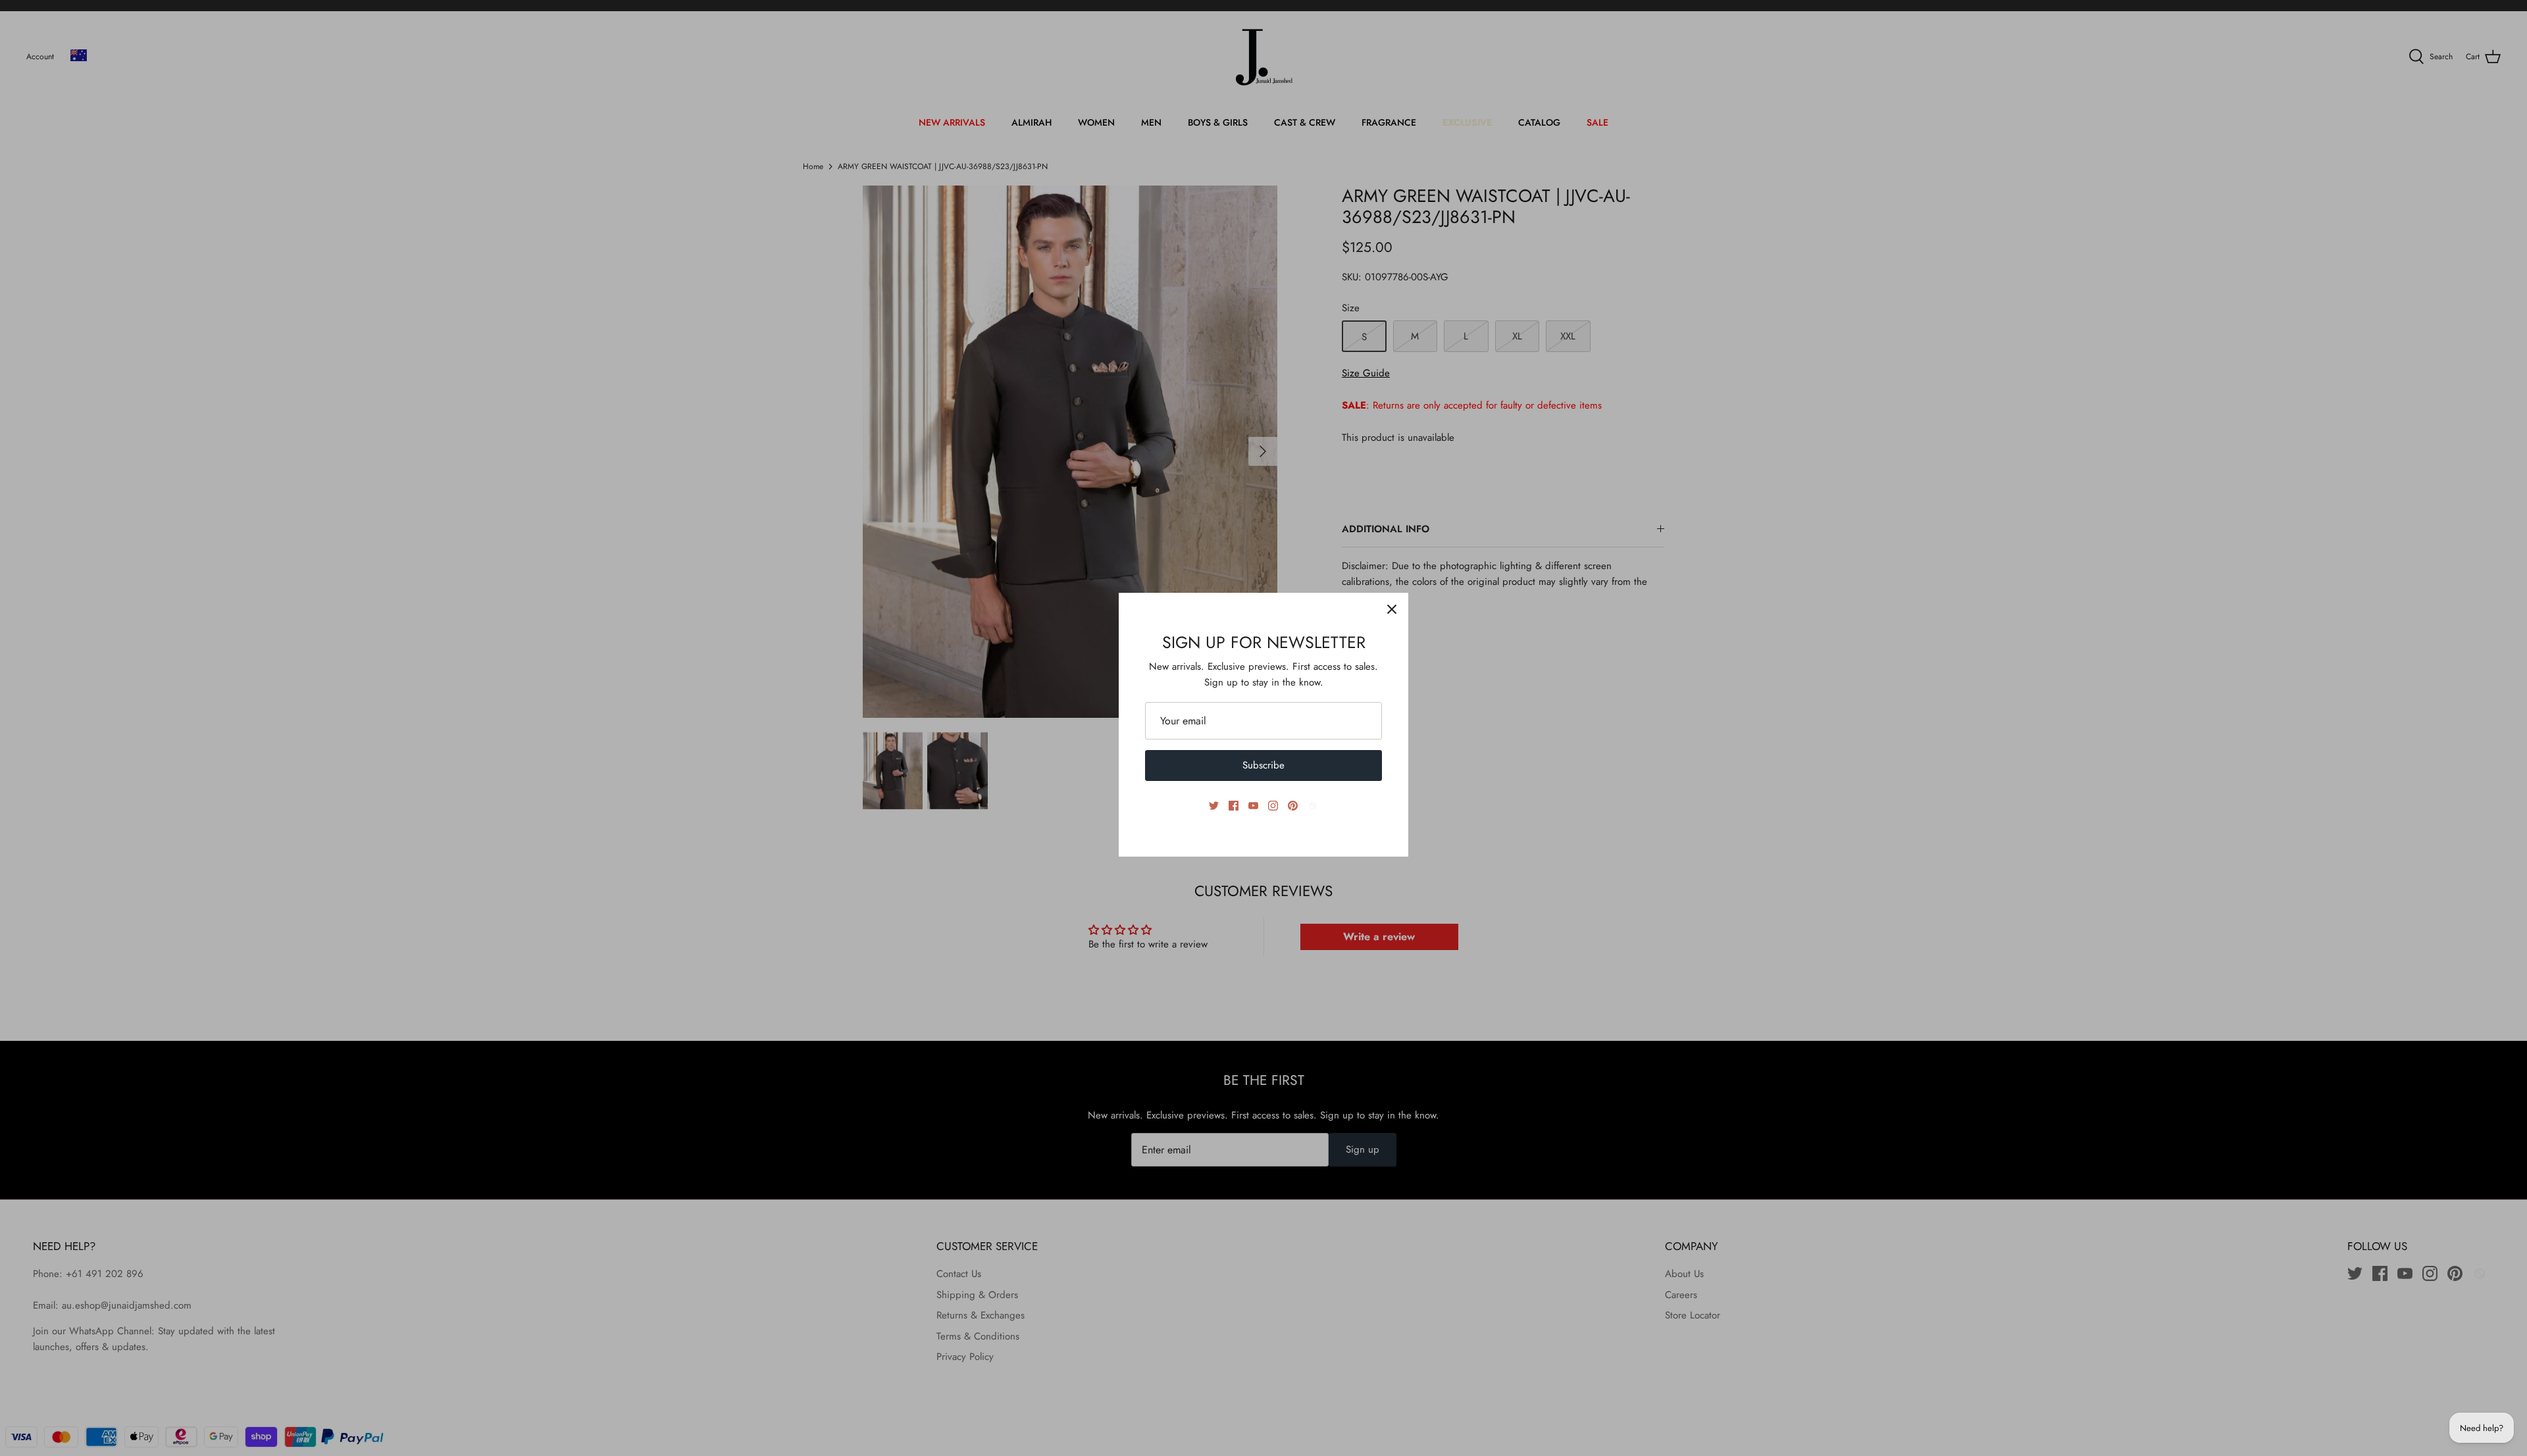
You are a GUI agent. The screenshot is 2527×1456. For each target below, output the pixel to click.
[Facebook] (1234, 806)
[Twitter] (1214, 806)
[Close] (1392, 609)
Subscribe (1263, 765)
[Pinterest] (1293, 806)
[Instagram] (1273, 806)
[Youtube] (1253, 806)
